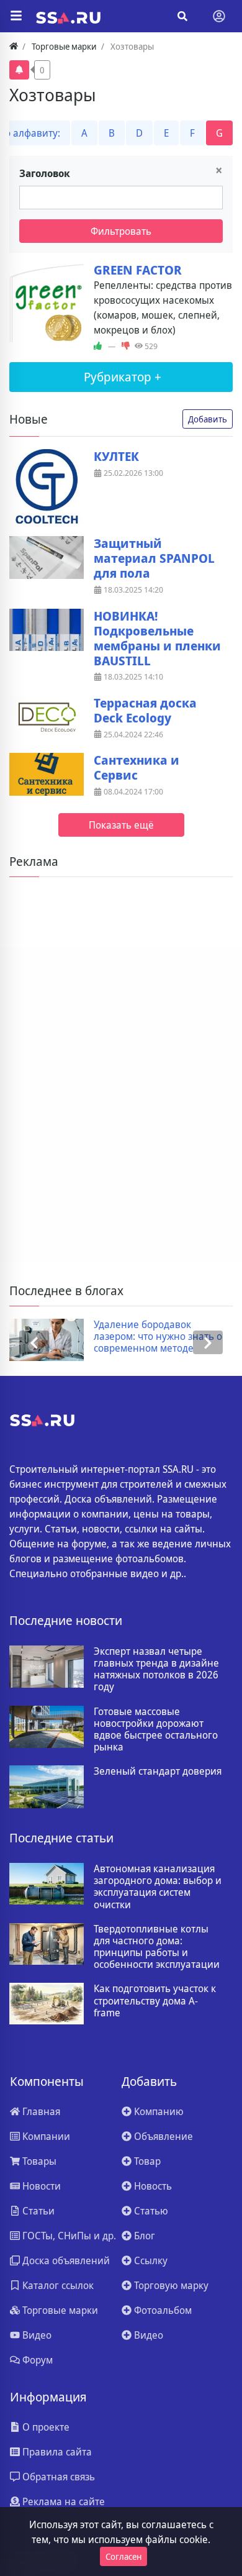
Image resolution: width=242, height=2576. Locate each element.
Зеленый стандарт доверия (158, 1771)
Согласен (123, 2556)
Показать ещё (121, 825)
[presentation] (34, 1343)
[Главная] (14, 46)
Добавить (208, 419)
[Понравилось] (98, 347)
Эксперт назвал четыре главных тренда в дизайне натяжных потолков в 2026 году (156, 1669)
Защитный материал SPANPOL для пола (154, 558)
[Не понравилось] (126, 347)
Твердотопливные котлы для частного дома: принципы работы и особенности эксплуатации (157, 1947)
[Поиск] (182, 16)
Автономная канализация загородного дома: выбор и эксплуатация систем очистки (158, 1887)
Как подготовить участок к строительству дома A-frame (155, 2001)
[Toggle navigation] (219, 16)
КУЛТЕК (116, 457)
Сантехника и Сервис (137, 768)
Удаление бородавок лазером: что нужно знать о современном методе (90, 1337)
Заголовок (45, 173)
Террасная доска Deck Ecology (145, 711)
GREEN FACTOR (138, 270)
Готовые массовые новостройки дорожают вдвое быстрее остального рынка (156, 1730)
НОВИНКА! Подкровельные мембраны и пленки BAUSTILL (157, 639)
